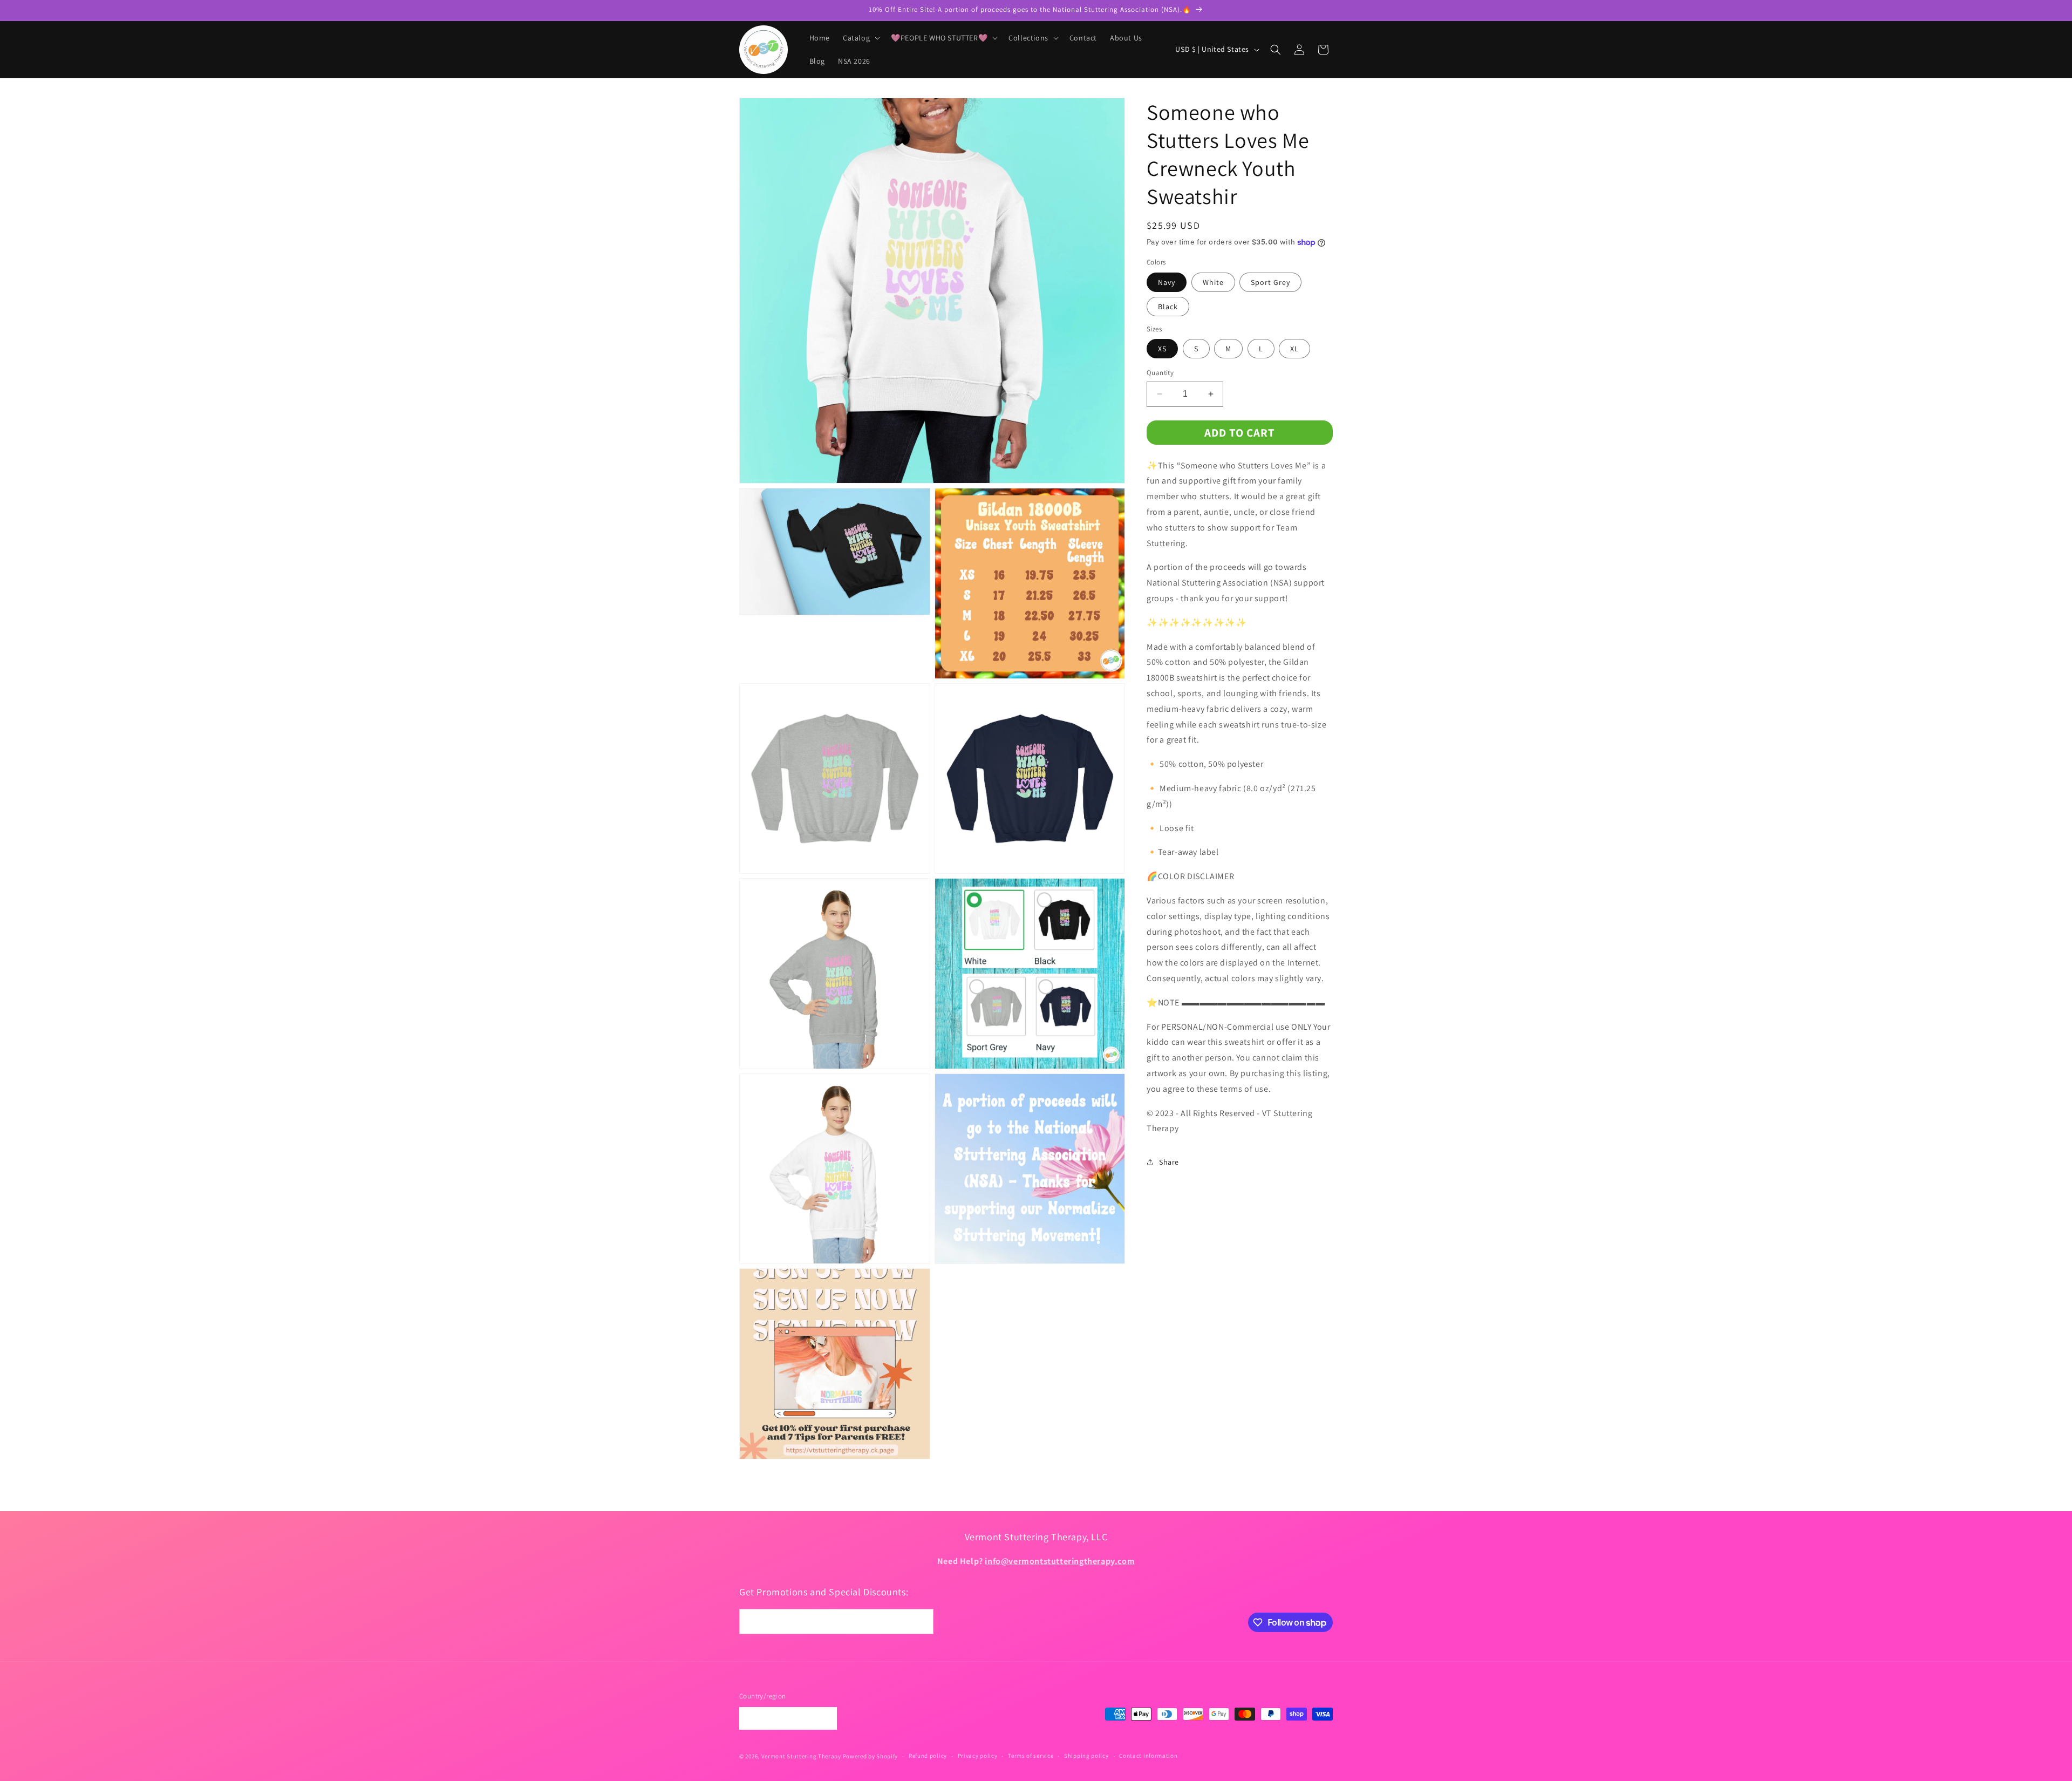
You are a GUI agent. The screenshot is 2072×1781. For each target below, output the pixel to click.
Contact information (1148, 1756)
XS (1162, 349)
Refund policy (928, 1756)
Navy (1167, 282)
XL (1294, 349)
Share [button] (1169, 1162)
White (1213, 282)
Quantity (1160, 373)
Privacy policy (978, 1756)
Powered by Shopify (871, 1756)
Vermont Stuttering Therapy (801, 1756)
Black (1168, 307)
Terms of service (1031, 1756)
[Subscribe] (921, 1622)
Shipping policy (1086, 1756)
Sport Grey (1270, 282)
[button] (860, 38)
